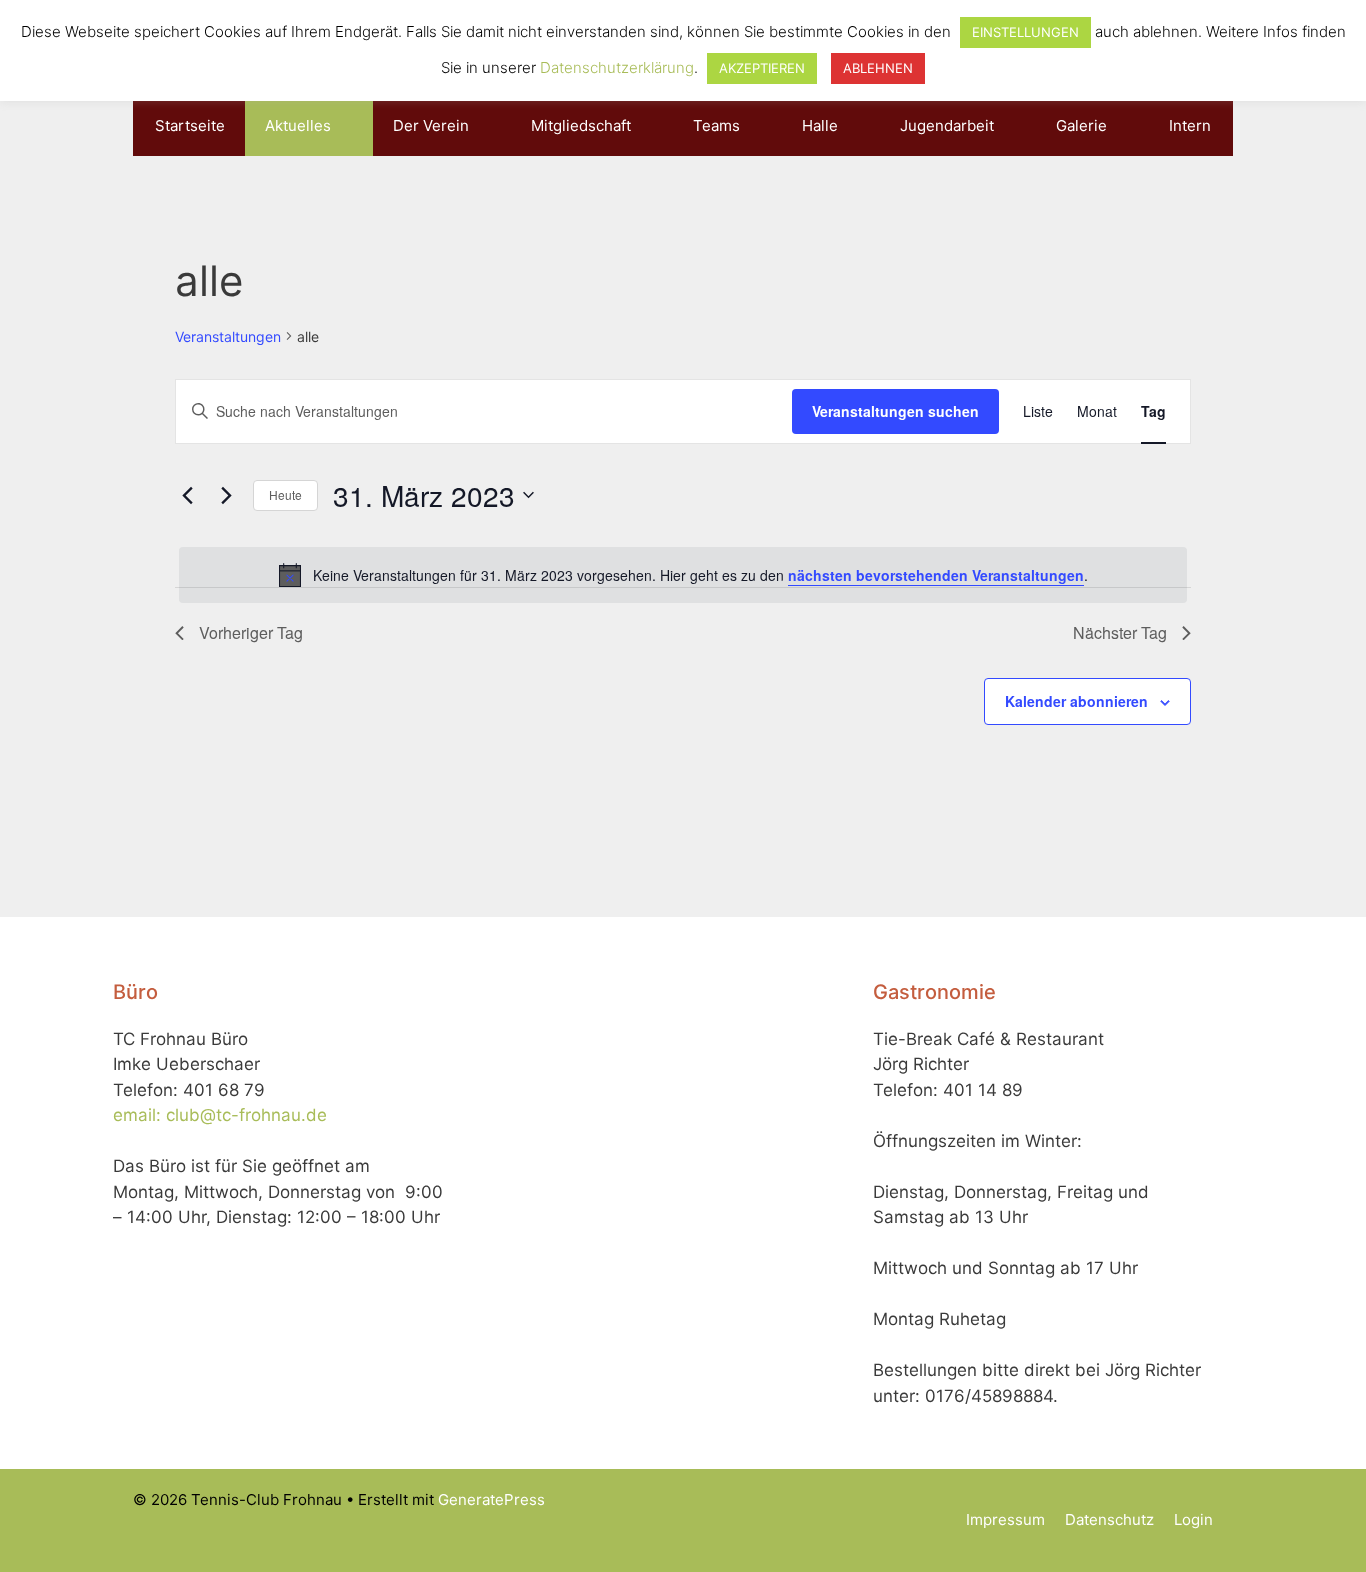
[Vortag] (187, 495)
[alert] (683, 575)
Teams (716, 125)
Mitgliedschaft (581, 125)
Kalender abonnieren (1076, 701)
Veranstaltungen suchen (895, 411)
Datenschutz (1109, 1519)
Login (1193, 1519)
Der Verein (431, 125)
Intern (1190, 125)
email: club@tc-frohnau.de (220, 1115)
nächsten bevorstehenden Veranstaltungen (936, 575)
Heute (285, 494)
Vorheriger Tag (251, 632)
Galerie (1081, 125)
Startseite (190, 125)
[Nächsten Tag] (226, 495)
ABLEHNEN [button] (878, 68)
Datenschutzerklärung (617, 67)
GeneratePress (491, 1499)
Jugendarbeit (947, 125)
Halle (820, 125)
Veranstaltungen (228, 336)
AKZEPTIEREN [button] (762, 68)
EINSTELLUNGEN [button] (1025, 32)
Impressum (1005, 1519)
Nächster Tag (1120, 632)
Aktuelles (298, 125)
